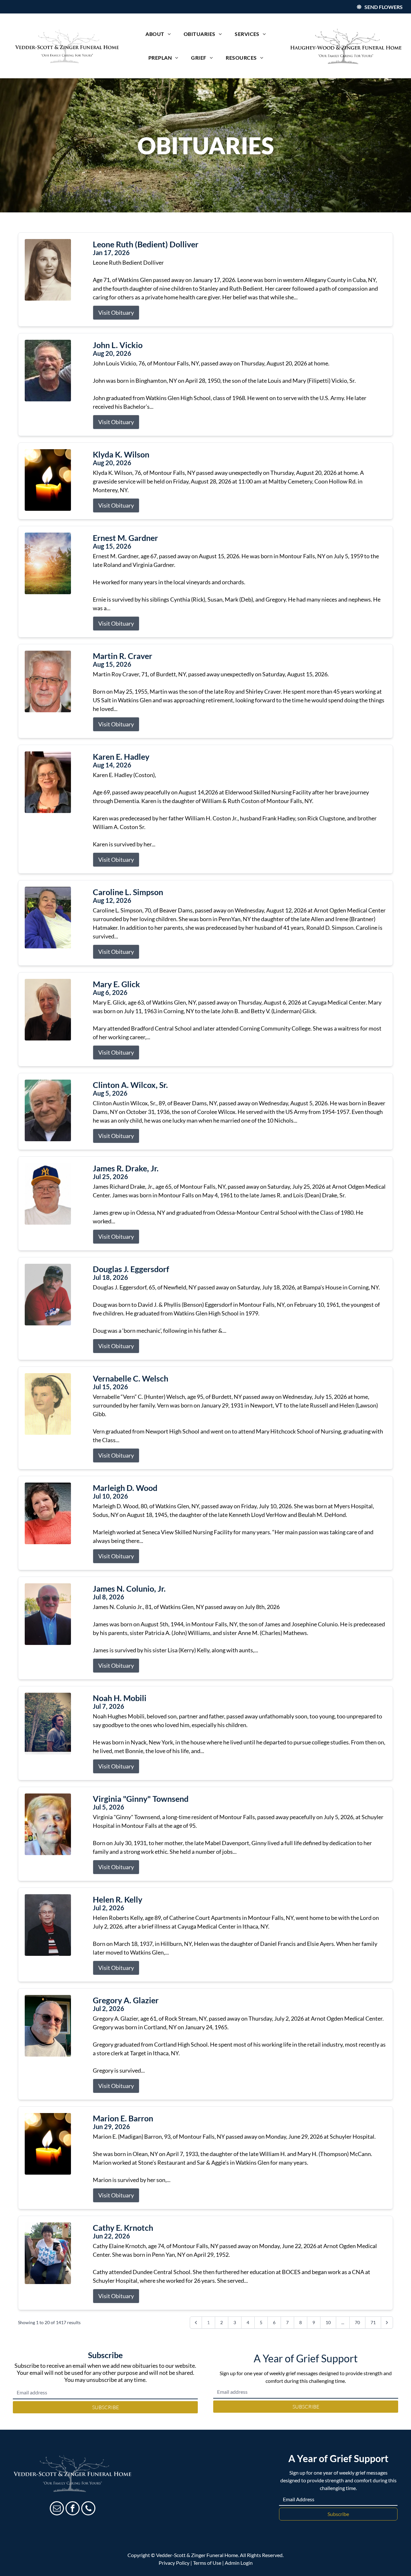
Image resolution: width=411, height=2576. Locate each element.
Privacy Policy (174, 2563)
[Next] (387, 2323)
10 (328, 2322)
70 (357, 2322)
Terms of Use (207, 2563)
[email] (57, 2509)
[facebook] (73, 2509)
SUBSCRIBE (105, 2407)
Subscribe (338, 2514)
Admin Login (239, 2563)
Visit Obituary (116, 312)
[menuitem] (158, 34)
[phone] (88, 2509)
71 (373, 2322)
